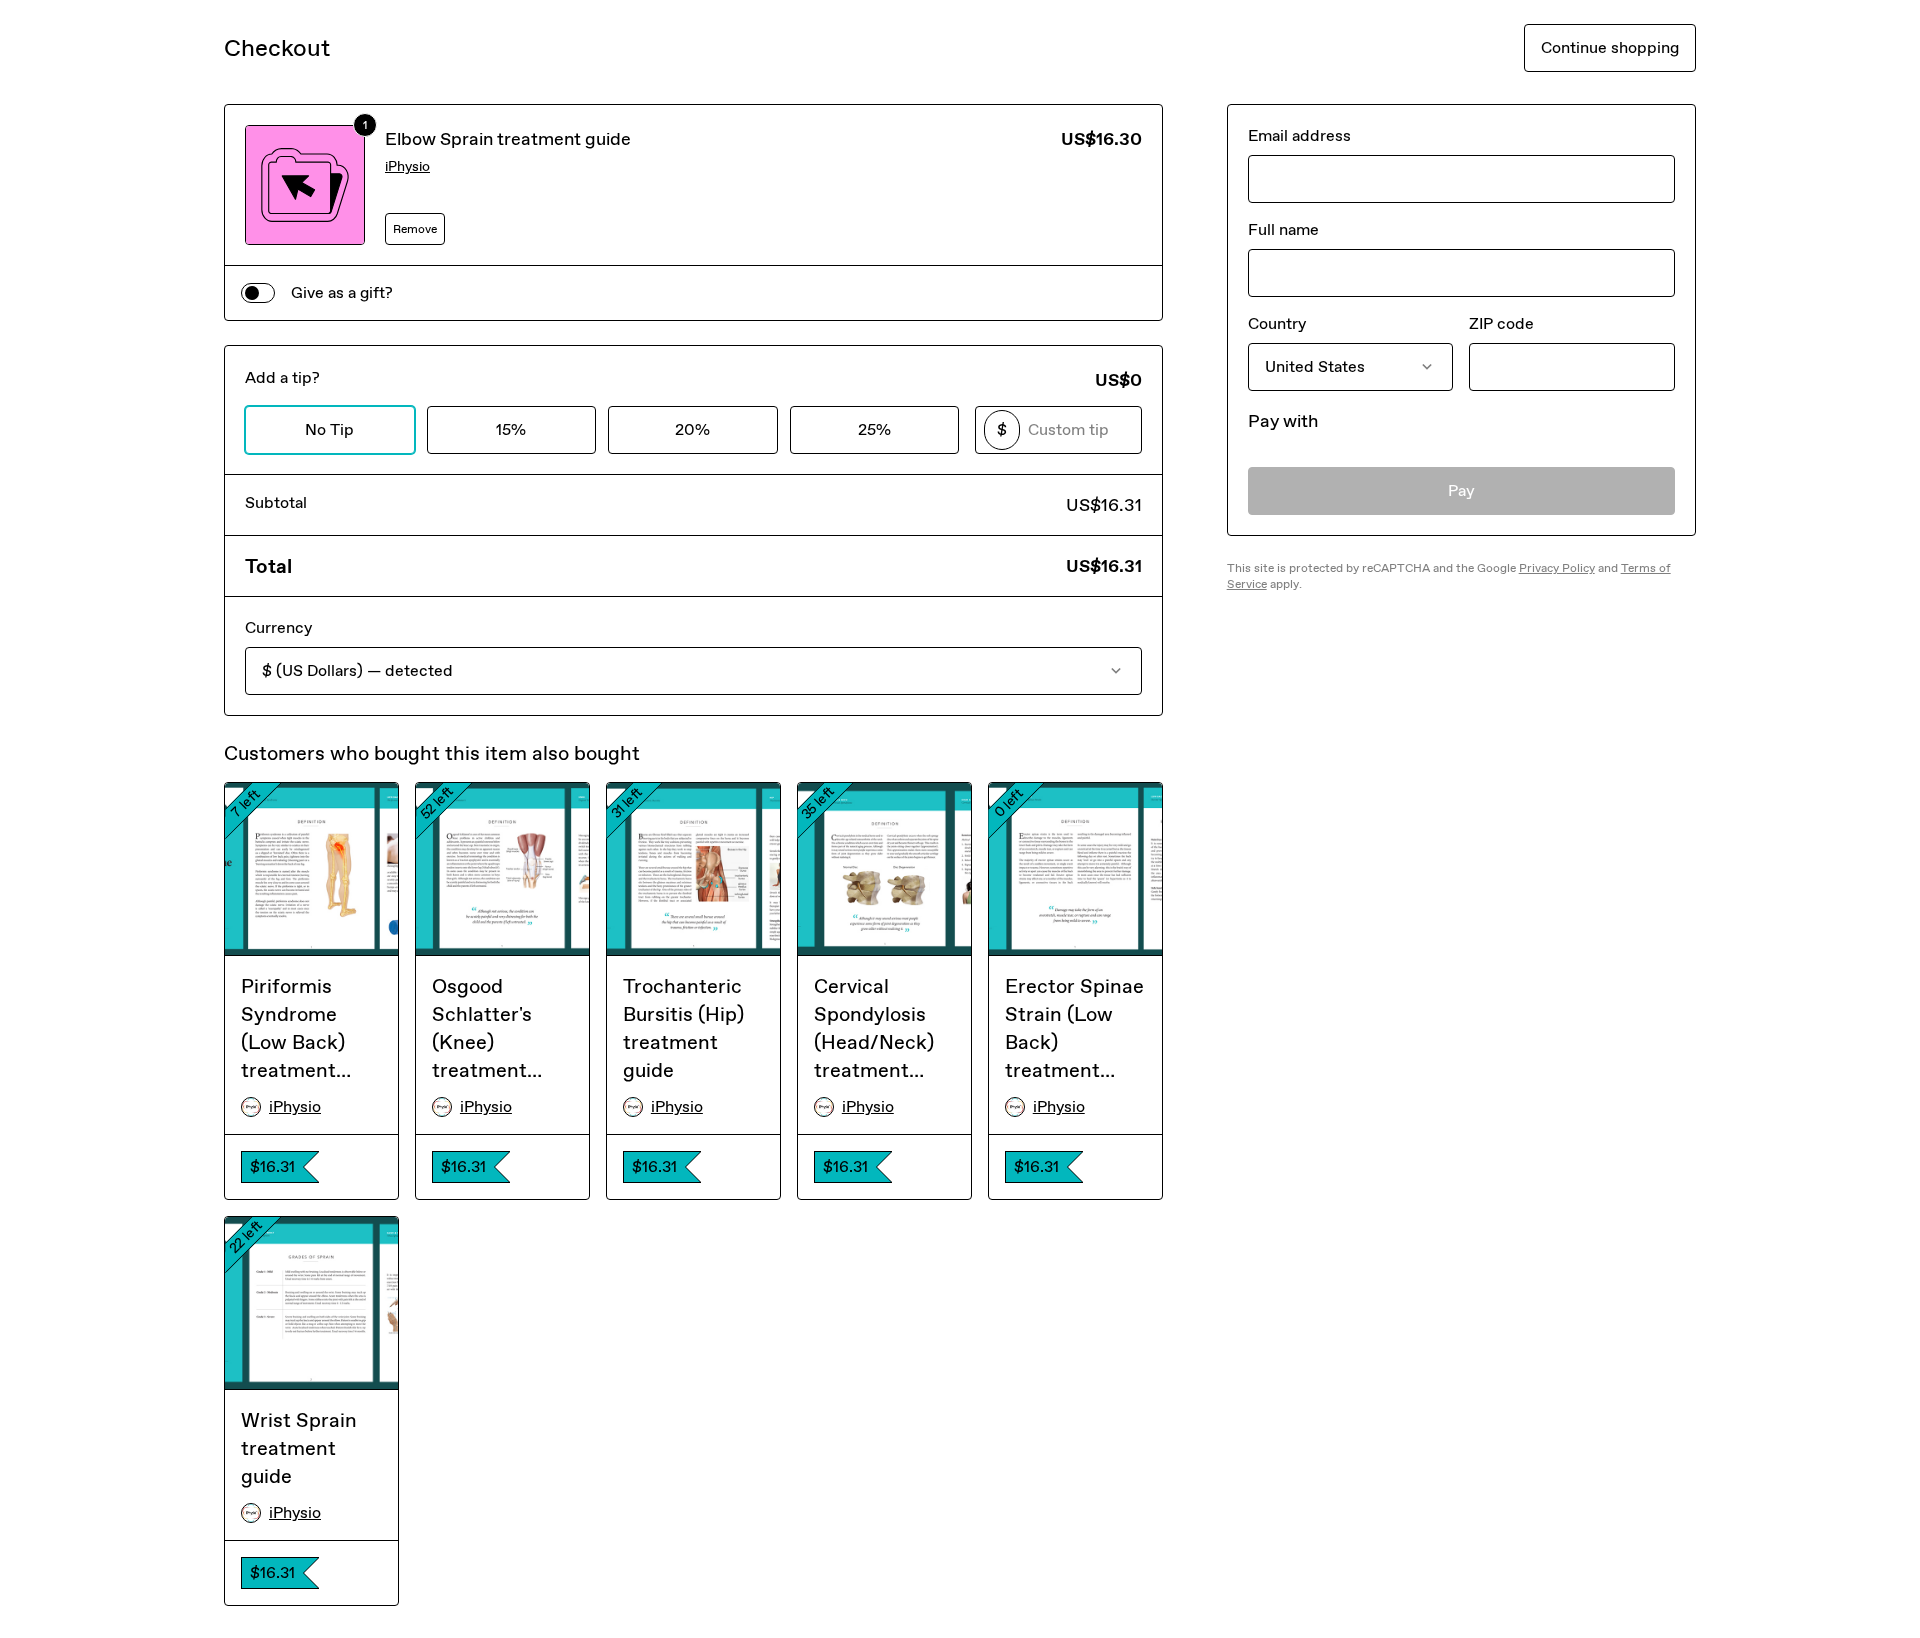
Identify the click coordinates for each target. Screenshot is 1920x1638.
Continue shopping (1610, 47)
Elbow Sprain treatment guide (508, 139)
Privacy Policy (1557, 568)
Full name (1283, 229)
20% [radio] (692, 429)
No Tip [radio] (329, 429)
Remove (415, 229)
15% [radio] (511, 429)
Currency (278, 627)
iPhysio (407, 166)
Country (1277, 323)
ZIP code (1501, 323)
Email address (1299, 135)
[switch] (258, 293)
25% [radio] (874, 429)
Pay (1461, 490)
